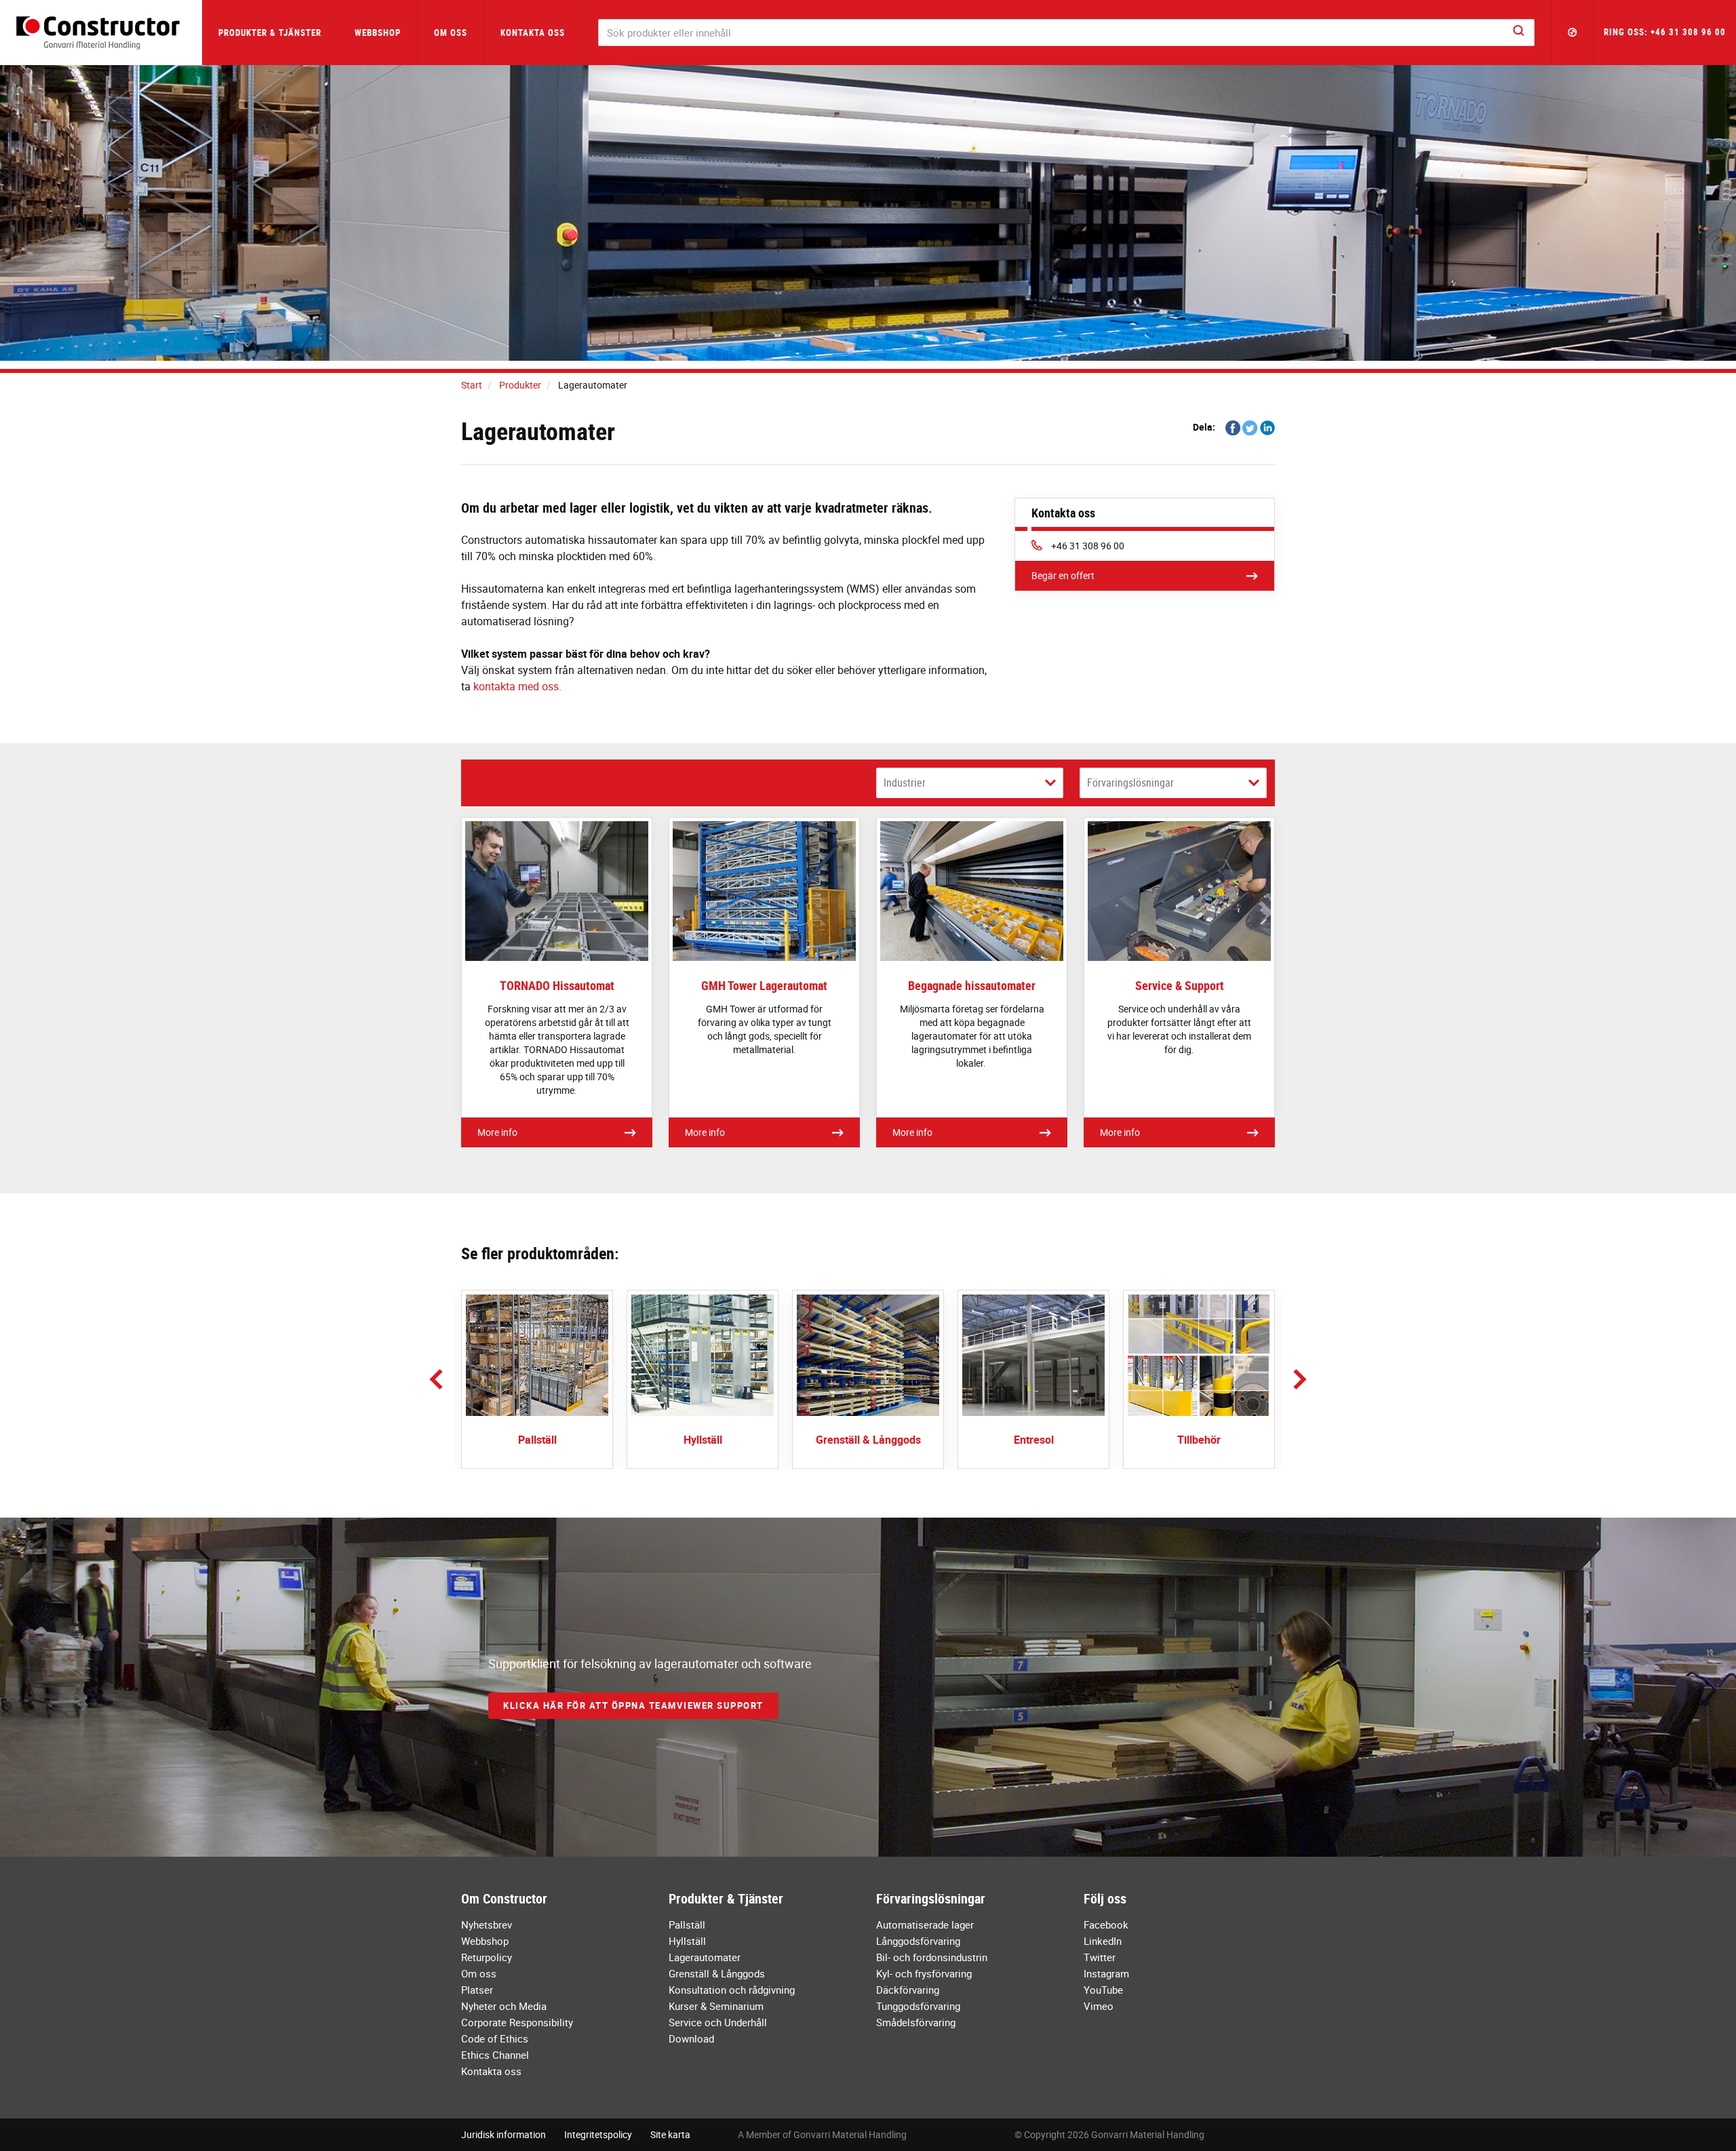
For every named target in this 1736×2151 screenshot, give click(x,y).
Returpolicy (487, 1957)
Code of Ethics (495, 2038)
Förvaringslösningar (1130, 783)
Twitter (1100, 1957)
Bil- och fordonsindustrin (932, 1957)
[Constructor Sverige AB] (101, 33)
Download (691, 2038)
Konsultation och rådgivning (732, 1990)
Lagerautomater (705, 1957)
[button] (1573, 33)
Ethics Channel (495, 2055)
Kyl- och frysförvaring (924, 1973)
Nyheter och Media (504, 2006)
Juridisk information (504, 2134)
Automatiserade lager (925, 1925)
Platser (477, 1990)
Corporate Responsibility (517, 2022)
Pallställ (687, 1925)
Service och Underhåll (718, 2022)
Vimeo (1099, 2006)
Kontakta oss (533, 33)
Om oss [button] (451, 33)
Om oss (479, 1973)
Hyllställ (687, 1941)
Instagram (1106, 1973)
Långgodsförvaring (918, 1941)
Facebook (1106, 1925)
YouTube (1103, 1990)
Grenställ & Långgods (717, 1973)
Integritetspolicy (598, 2134)
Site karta (670, 2134)
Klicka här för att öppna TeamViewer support (633, 1705)
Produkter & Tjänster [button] (270, 33)
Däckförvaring (908, 1990)
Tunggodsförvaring (918, 2006)
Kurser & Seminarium (716, 2006)
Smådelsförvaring (916, 2022)
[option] (537, 1379)
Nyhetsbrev (487, 1925)
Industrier (905, 783)
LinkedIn (1103, 1941)
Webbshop (378, 33)
